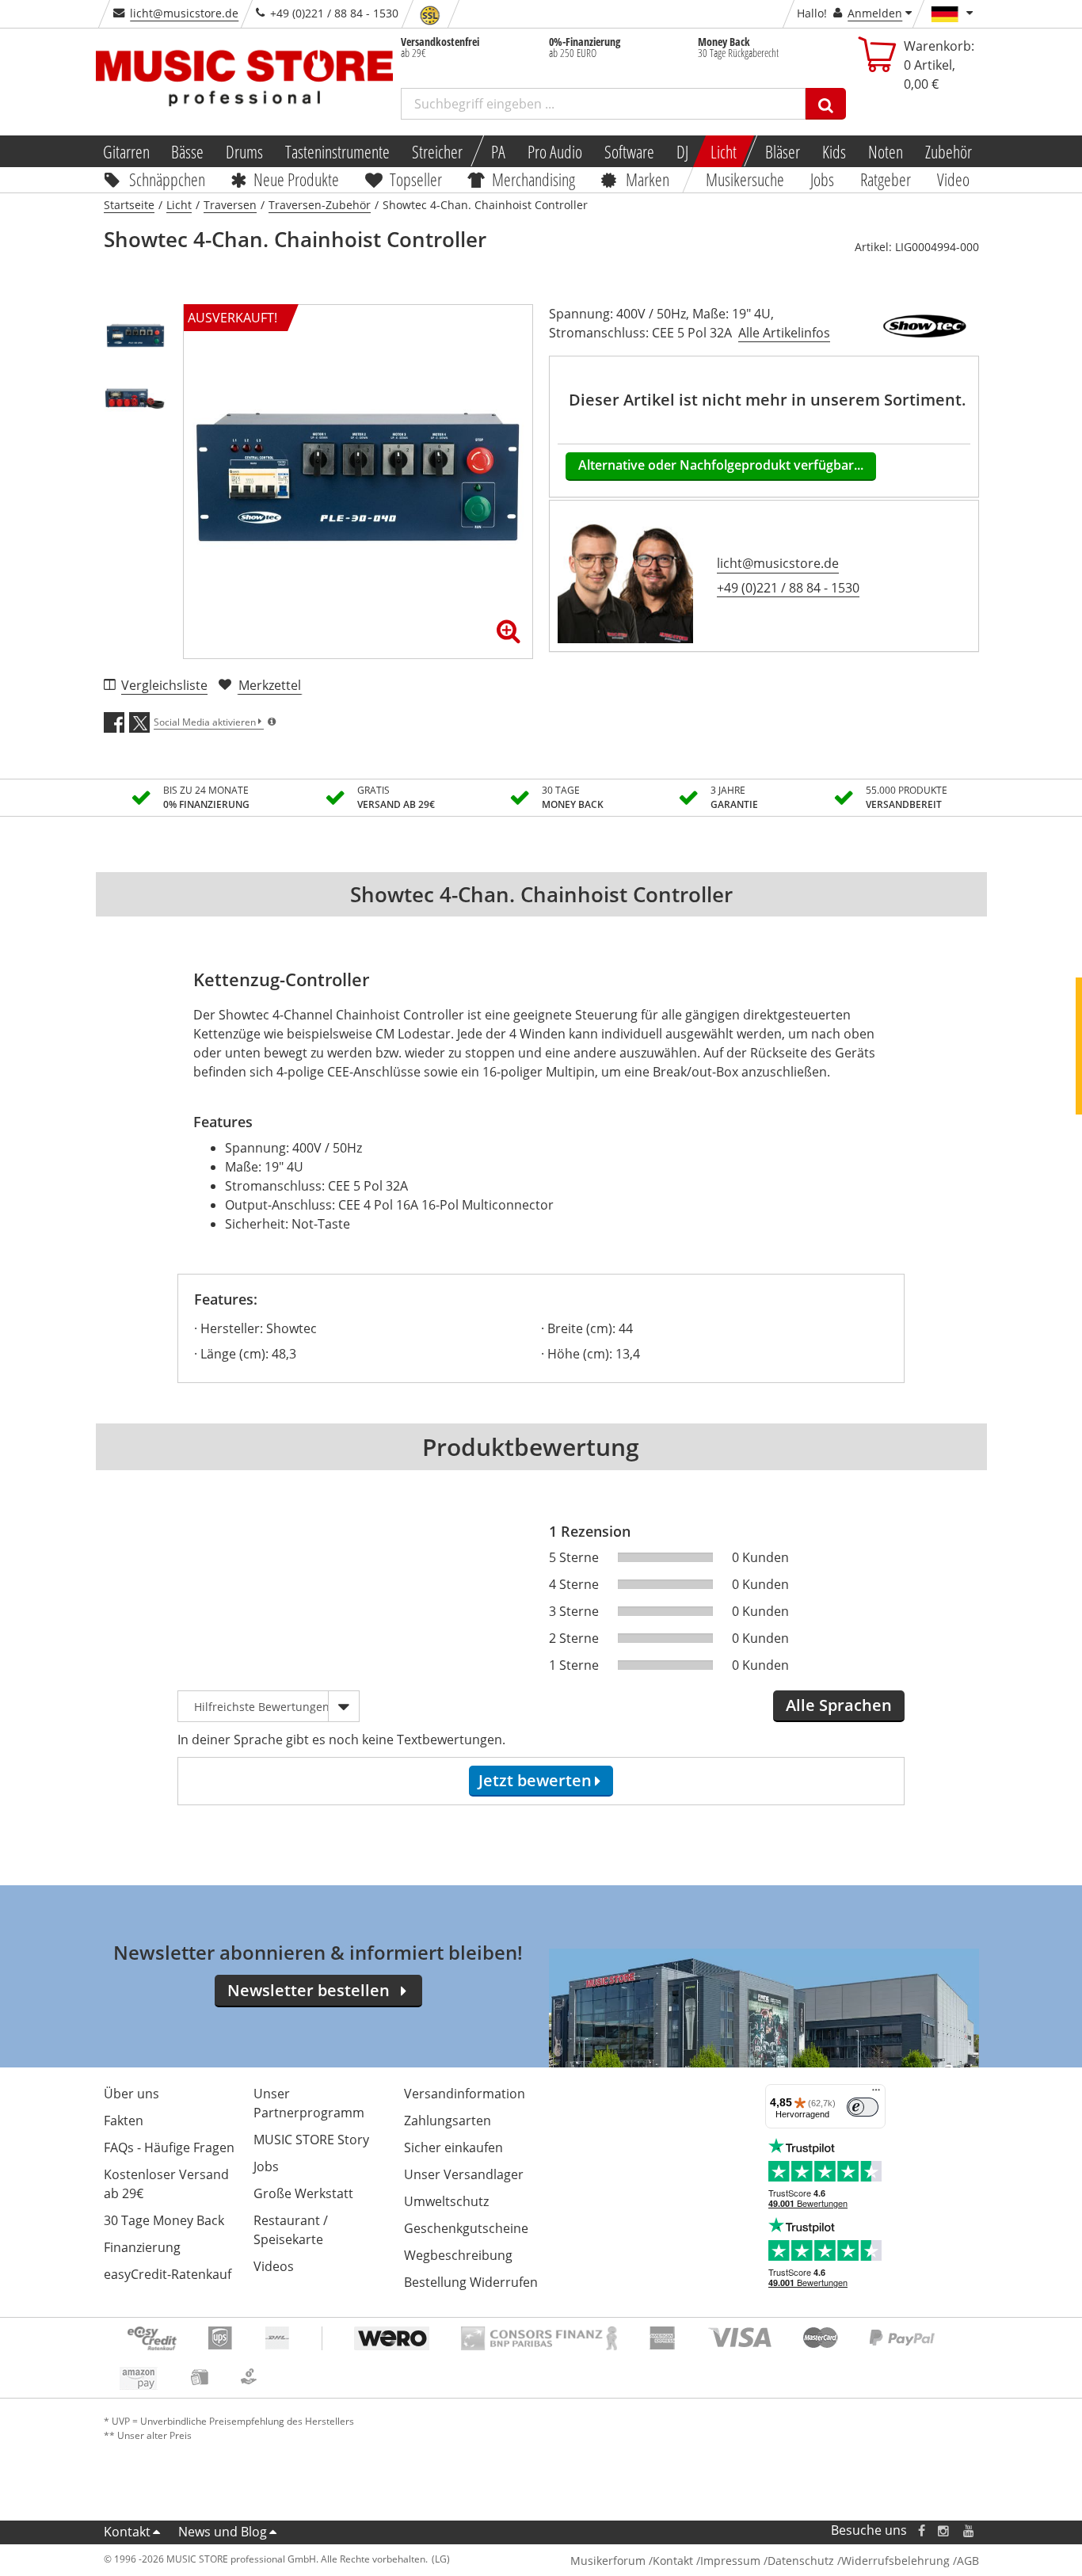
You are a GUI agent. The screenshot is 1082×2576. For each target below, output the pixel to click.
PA (498, 151)
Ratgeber (886, 179)
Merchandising (534, 179)
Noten (886, 151)
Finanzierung (142, 2247)
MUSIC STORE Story (311, 2140)
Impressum (730, 2561)
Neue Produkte (296, 179)
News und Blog (223, 2532)
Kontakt (127, 2532)
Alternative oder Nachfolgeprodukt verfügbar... (721, 465)
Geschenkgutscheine (466, 2228)
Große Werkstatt (303, 2193)
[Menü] (876, 2094)
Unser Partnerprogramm (309, 2103)
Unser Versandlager (464, 2174)
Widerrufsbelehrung (895, 2561)
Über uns (131, 2094)
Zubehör (949, 151)
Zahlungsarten (448, 2121)
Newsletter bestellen (309, 1990)
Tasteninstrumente (337, 151)
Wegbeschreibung (458, 2255)
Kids (834, 151)
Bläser (783, 151)
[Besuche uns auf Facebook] (921, 2530)
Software (629, 151)
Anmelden (875, 13)
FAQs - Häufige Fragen (169, 2147)
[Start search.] (826, 104)
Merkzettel (270, 685)
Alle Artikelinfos (784, 333)
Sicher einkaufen (453, 2147)
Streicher (437, 151)
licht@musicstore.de (184, 13)
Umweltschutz (446, 2201)
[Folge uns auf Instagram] (944, 2530)
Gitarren (126, 151)
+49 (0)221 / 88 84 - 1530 (788, 588)
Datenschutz (801, 2561)
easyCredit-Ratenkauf (168, 2274)
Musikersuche (746, 179)
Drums (244, 151)
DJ (682, 151)
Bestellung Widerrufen (471, 2282)
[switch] (863, 2107)
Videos (274, 2266)
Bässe (187, 151)
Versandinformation (465, 2094)
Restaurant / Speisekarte (291, 2230)
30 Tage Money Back (164, 2220)
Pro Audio (555, 151)
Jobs (823, 179)
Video (953, 179)
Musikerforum (608, 2561)
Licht (724, 151)
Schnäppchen (167, 179)
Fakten (124, 2121)
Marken (648, 179)
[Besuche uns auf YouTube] (970, 2530)
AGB (968, 2561)
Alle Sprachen (839, 1705)
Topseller (416, 179)
